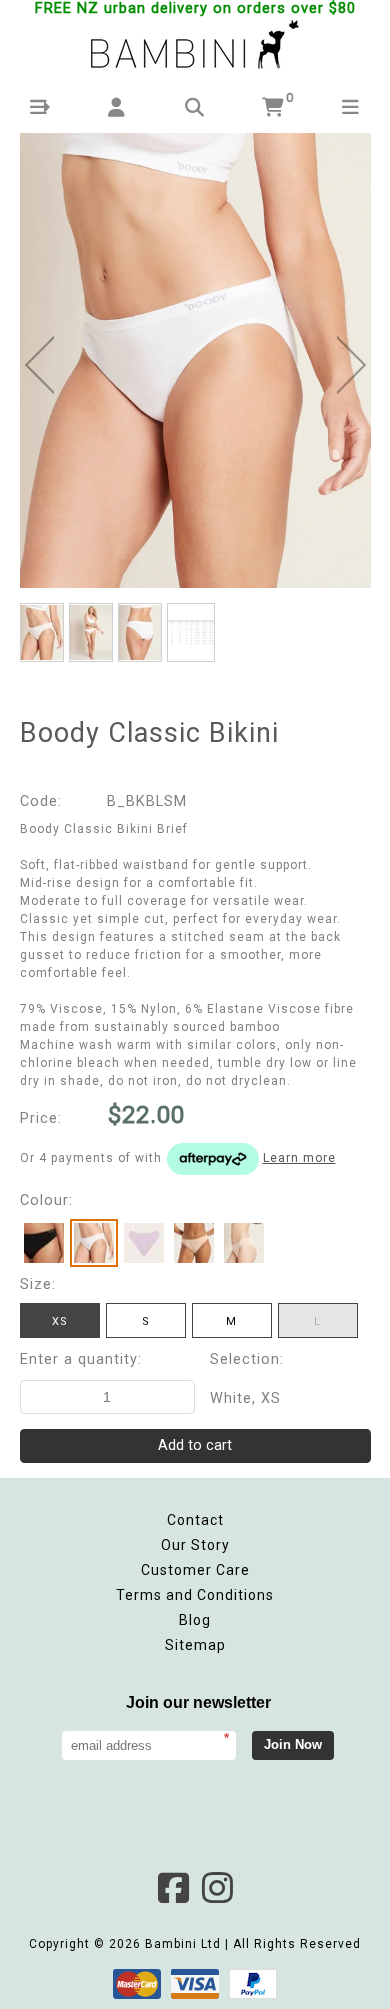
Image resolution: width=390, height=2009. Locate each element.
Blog (195, 1620)
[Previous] (39, 365)
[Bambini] (195, 46)
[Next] (351, 365)
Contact (195, 1520)
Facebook (173, 1888)
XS (60, 1321)
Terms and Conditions (195, 1595)
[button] (39, 107)
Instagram (217, 1888)
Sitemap (195, 1645)
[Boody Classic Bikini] (195, 361)
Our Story (195, 1545)
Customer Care (195, 1570)
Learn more (299, 1158)
